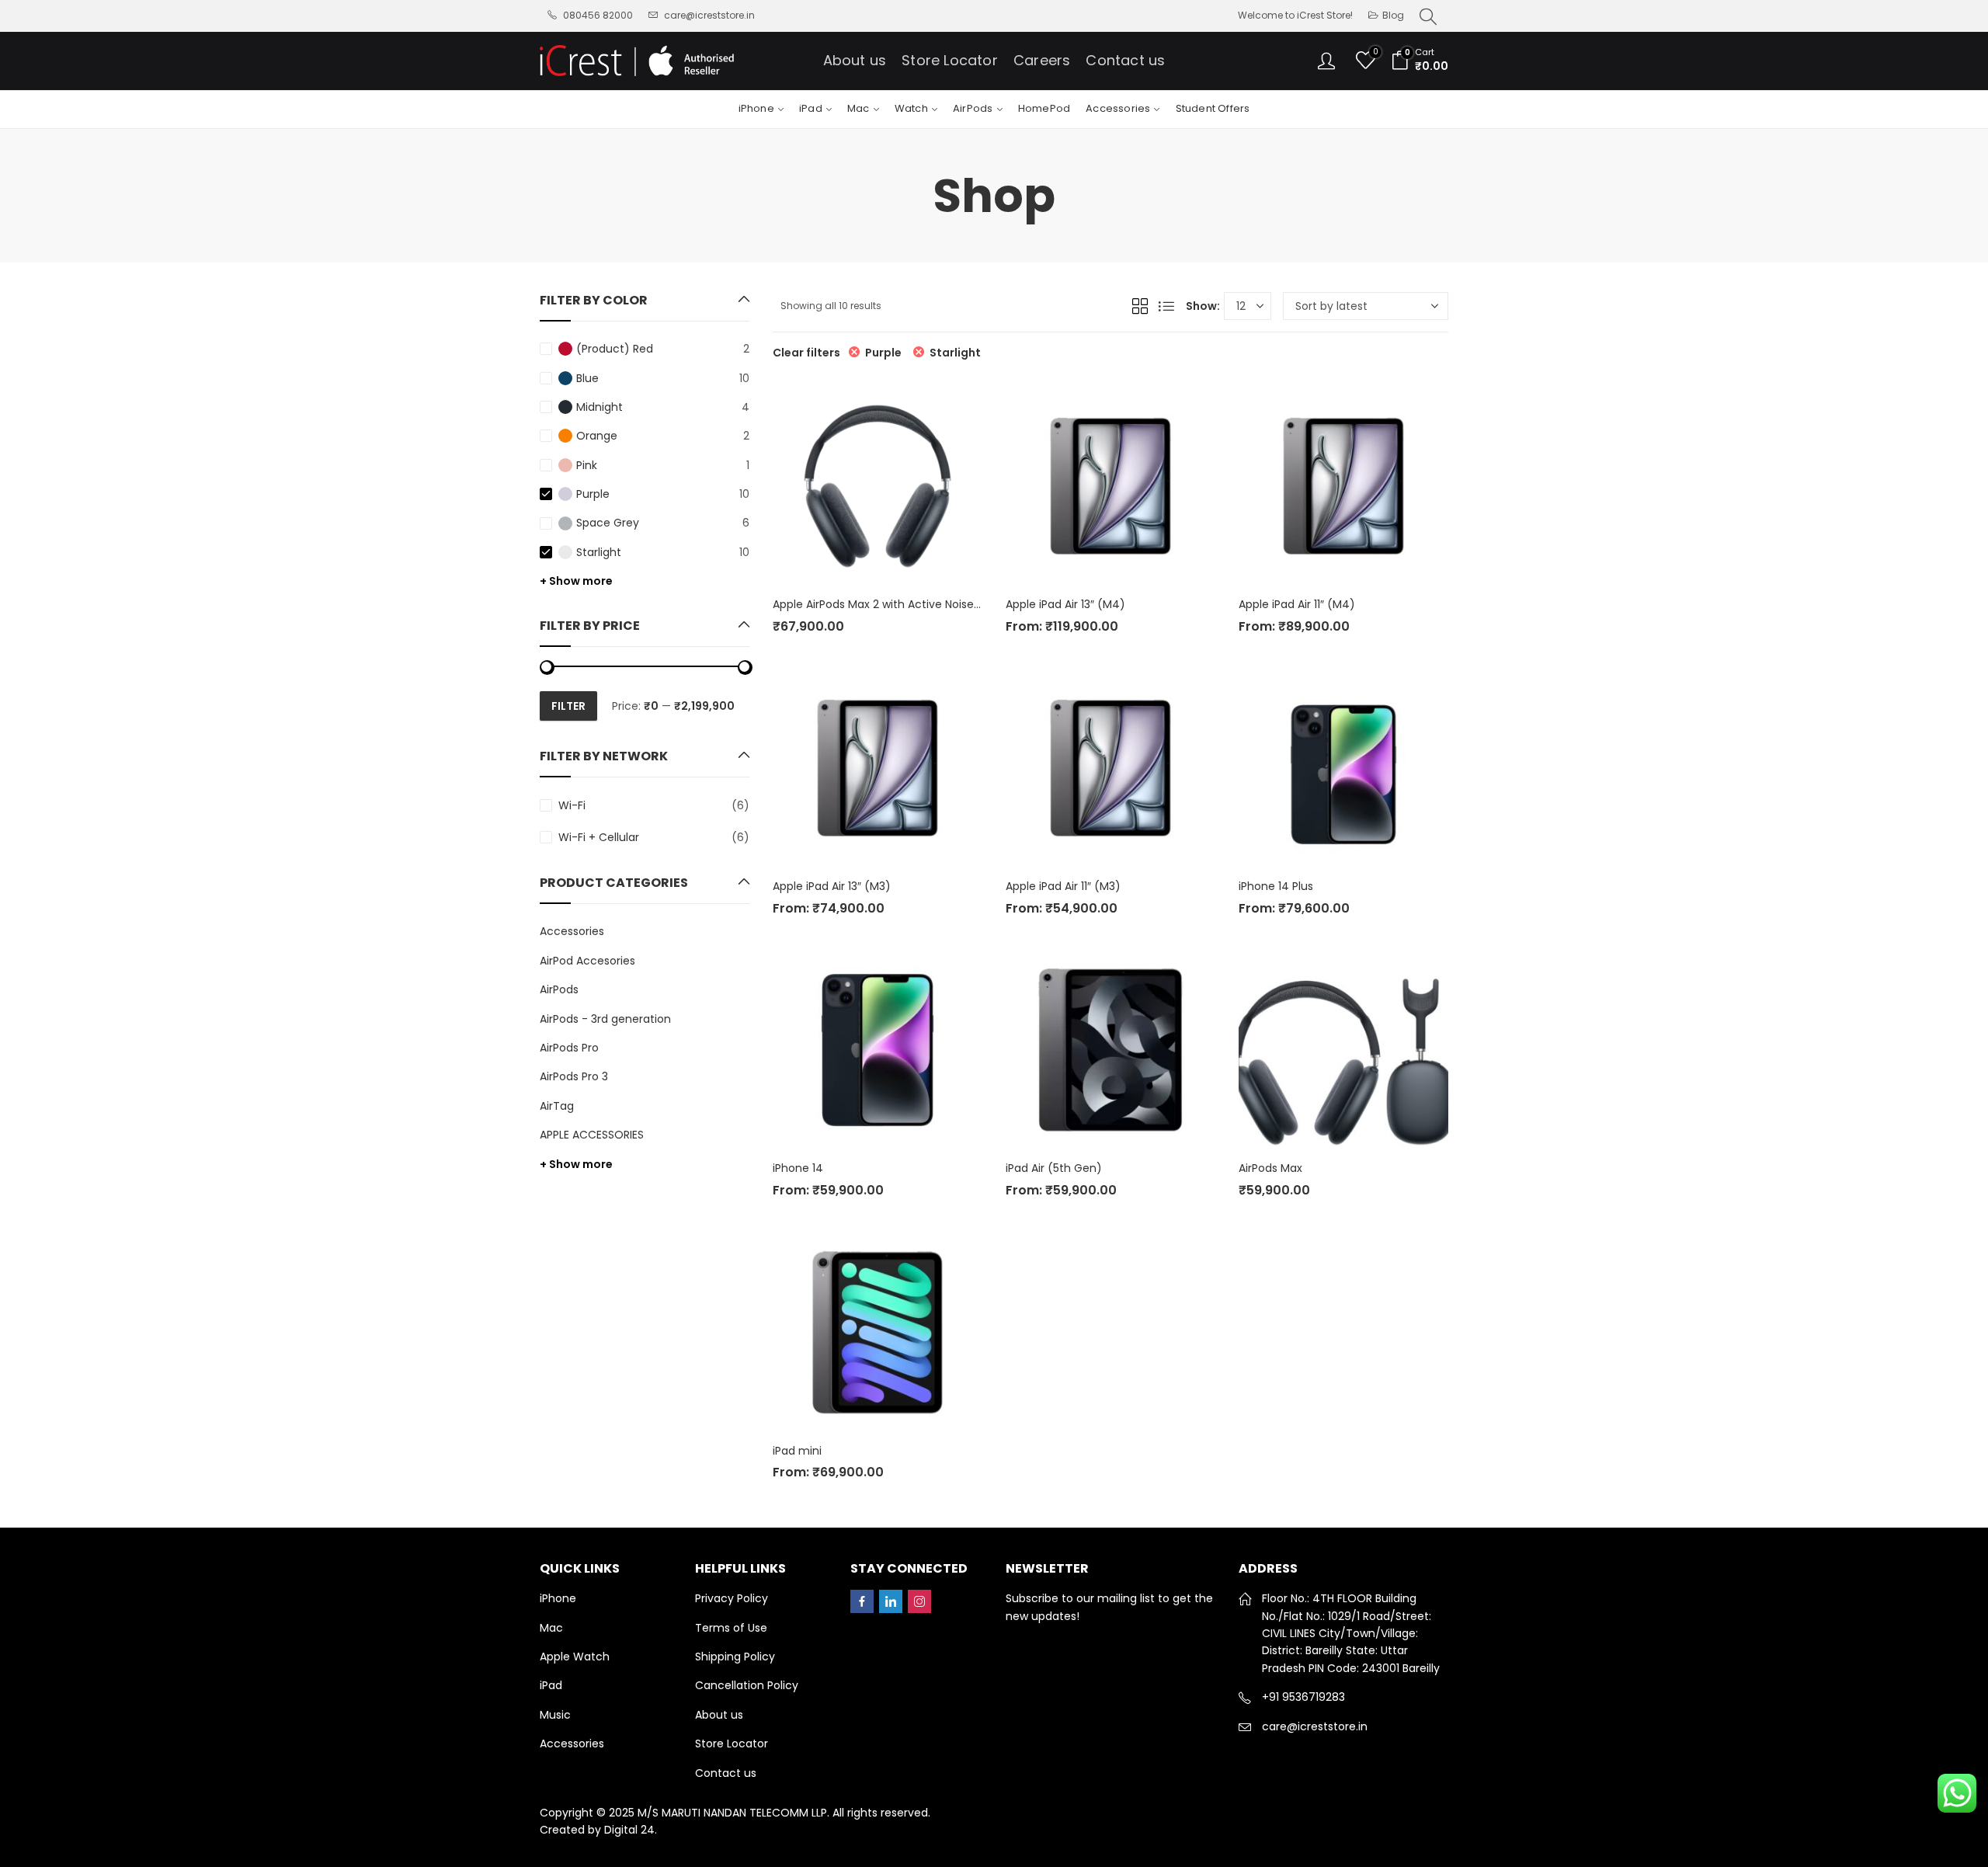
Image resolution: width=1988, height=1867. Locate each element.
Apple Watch (575, 1657)
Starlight (955, 353)
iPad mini (797, 1451)
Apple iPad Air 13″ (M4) (1065, 604)
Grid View (1140, 306)
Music (555, 1715)
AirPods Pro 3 (574, 1076)
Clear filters (806, 353)
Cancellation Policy (747, 1685)
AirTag (557, 1106)
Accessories (572, 931)
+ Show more (576, 581)
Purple (883, 353)
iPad (551, 1685)
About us (719, 1715)
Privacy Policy (732, 1598)
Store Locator (732, 1744)
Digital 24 (629, 1830)
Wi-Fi (572, 805)
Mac (551, 1628)
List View (1166, 306)
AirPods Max (1270, 1168)
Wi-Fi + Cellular (599, 837)
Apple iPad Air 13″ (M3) (832, 886)
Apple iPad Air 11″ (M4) (1297, 604)
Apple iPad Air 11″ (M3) (1063, 886)
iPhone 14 (798, 1168)
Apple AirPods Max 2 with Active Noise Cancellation (909, 604)
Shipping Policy (735, 1657)
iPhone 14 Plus (1276, 886)
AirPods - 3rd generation (605, 1019)
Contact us (726, 1773)
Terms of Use (731, 1628)
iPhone (558, 1598)
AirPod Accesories (587, 961)
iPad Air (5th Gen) (1054, 1168)
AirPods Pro (569, 1048)
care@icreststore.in (1315, 1726)
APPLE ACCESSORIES (592, 1135)
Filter (568, 706)
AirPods (559, 989)
